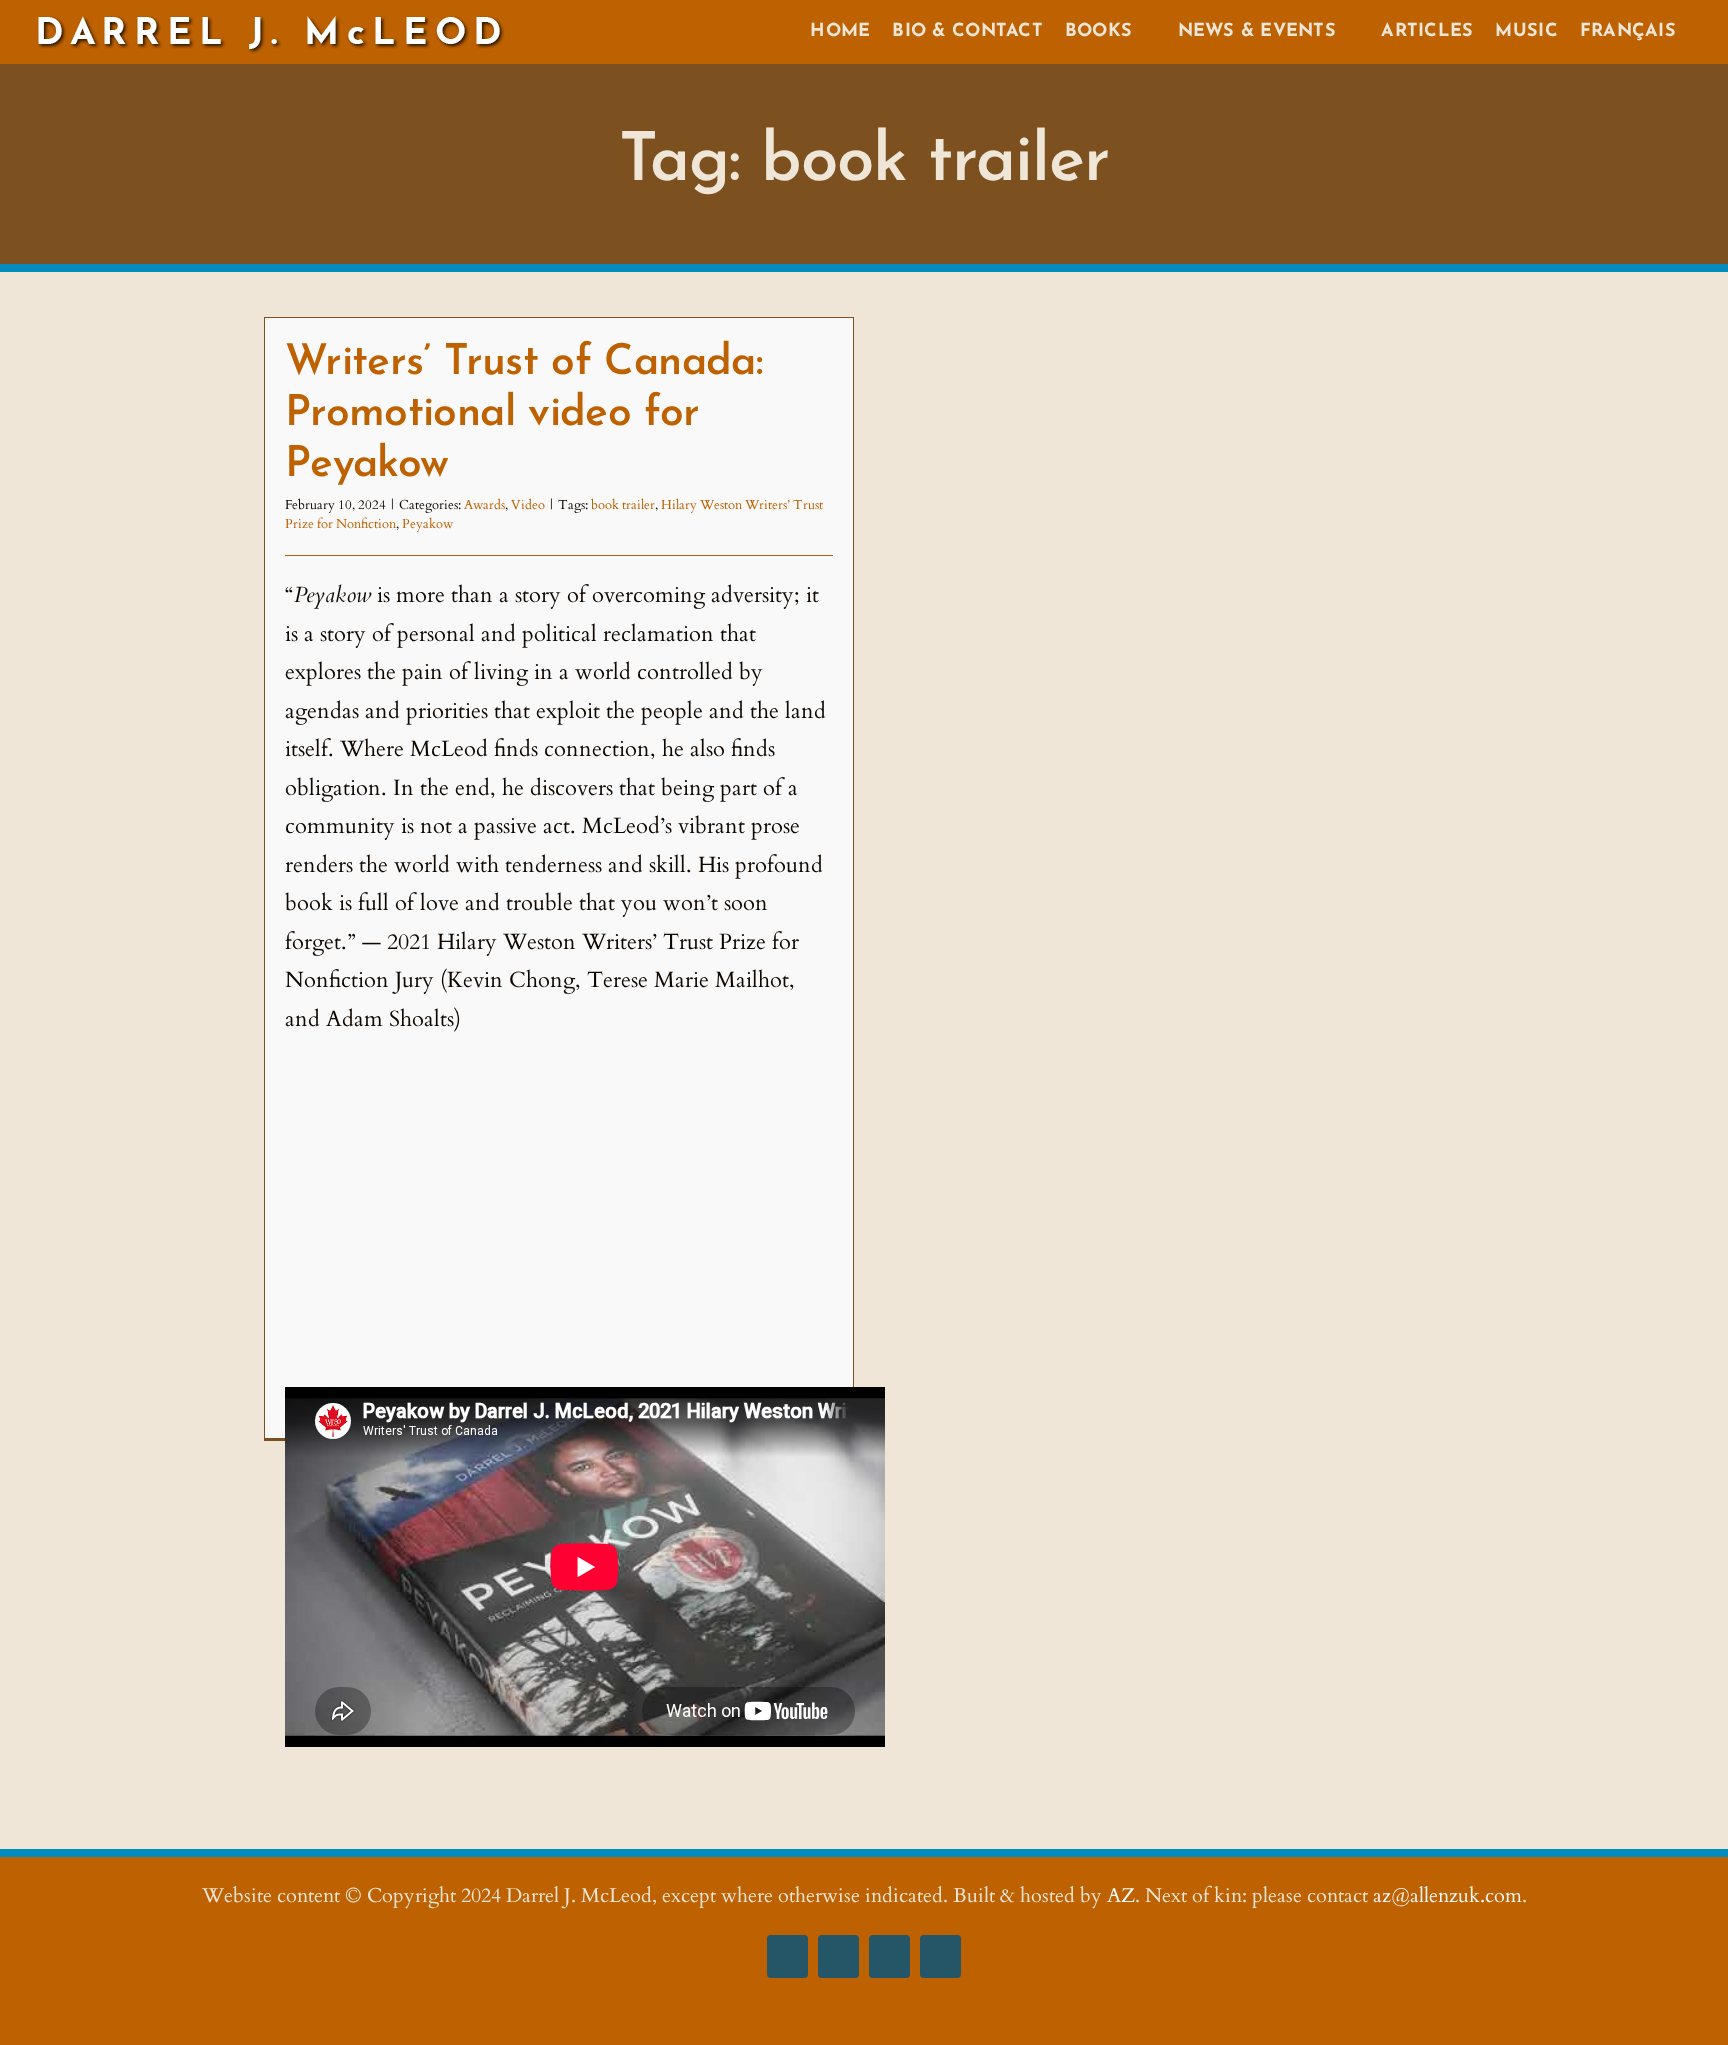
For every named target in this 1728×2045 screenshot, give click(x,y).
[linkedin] (940, 1956)
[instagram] (838, 1956)
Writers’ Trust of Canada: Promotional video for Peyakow (524, 414)
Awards (484, 505)
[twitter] (889, 1956)
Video (528, 505)
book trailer (623, 505)
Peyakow (427, 524)
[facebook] (787, 1956)
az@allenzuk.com (1447, 1895)
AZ (1121, 1895)
